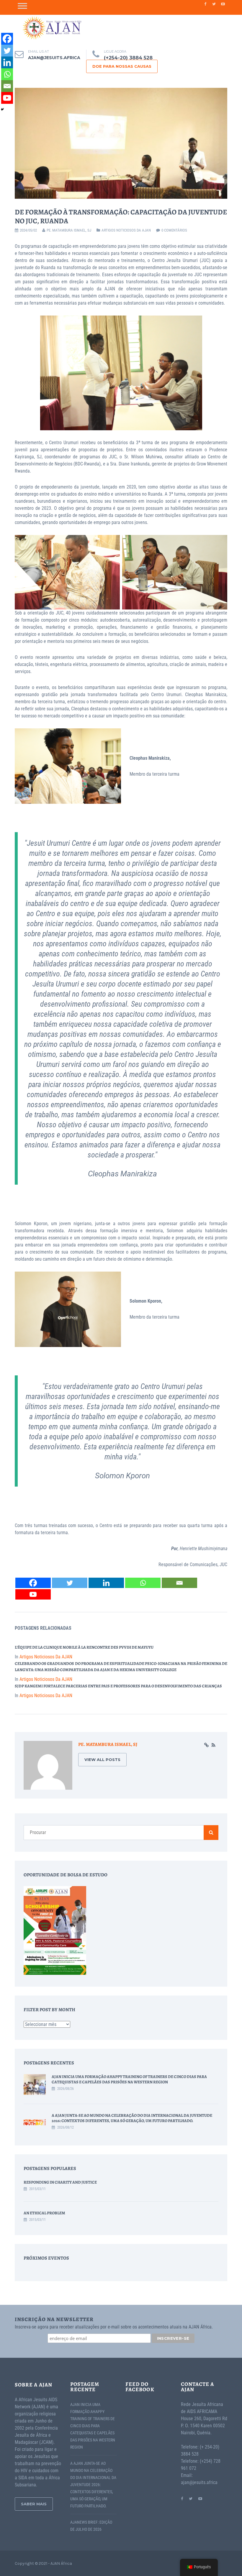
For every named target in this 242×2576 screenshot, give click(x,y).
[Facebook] (33, 1583)
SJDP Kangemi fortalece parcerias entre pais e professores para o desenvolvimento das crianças (118, 1686)
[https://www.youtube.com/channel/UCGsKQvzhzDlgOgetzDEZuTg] (200, 2498)
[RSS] (214, 1745)
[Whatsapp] (143, 1583)
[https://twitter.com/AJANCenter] (191, 2498)
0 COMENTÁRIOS (174, 230)
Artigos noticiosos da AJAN (126, 230)
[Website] (206, 1745)
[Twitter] (70, 1583)
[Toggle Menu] (22, 6)
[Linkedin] (106, 1583)
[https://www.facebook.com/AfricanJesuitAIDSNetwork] (182, 2498)
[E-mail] (179, 1583)
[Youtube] (33, 1594)
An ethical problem (44, 2213)
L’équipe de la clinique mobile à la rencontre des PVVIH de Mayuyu (84, 1647)
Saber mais (34, 2504)
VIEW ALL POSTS (102, 1760)
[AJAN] (52, 28)
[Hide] (2, 109)
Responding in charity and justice (60, 2182)
